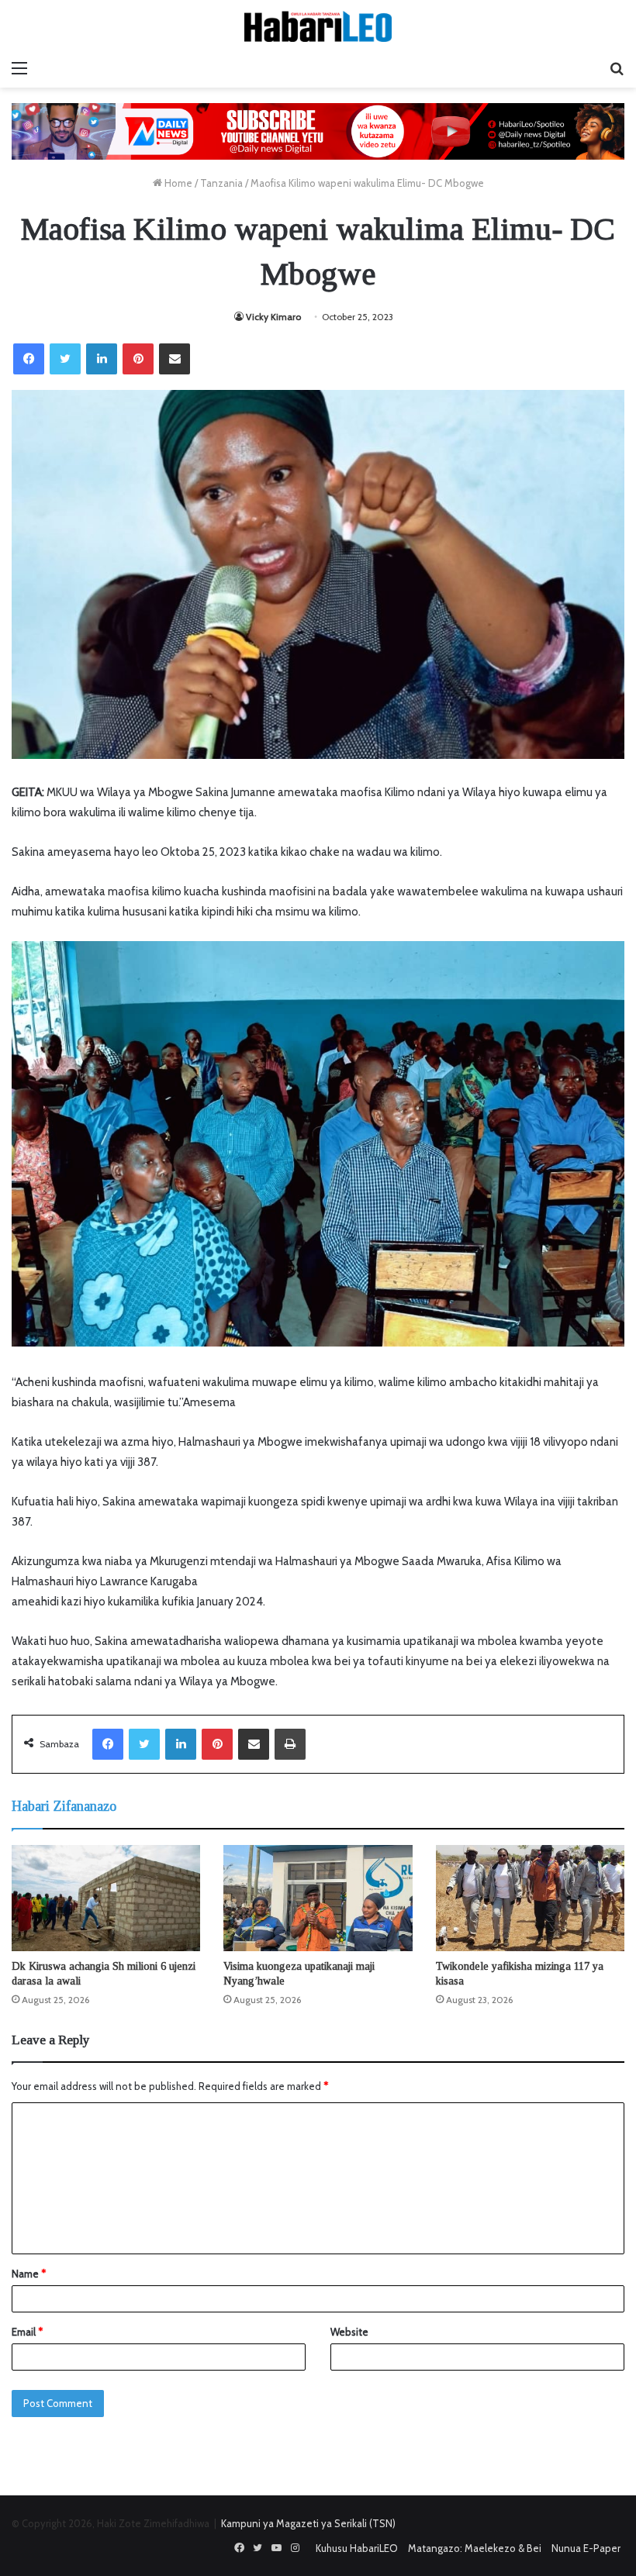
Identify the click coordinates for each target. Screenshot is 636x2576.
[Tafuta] (617, 68)
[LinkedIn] (102, 359)
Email (27, 2332)
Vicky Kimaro (273, 317)
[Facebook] (29, 359)
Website (349, 2332)
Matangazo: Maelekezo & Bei (475, 2548)
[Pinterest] (138, 359)
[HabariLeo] (318, 26)
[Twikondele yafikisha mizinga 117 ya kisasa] (530, 1898)
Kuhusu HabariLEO (357, 2548)
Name (29, 2274)
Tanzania (221, 183)
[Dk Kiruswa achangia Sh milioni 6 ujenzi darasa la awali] (106, 1898)
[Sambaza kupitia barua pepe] (175, 359)
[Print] (290, 1744)
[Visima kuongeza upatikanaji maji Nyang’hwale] (318, 1898)
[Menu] (19, 68)
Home (177, 183)
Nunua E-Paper (586, 2548)
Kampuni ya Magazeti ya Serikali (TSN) (308, 2523)
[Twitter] (65, 359)
